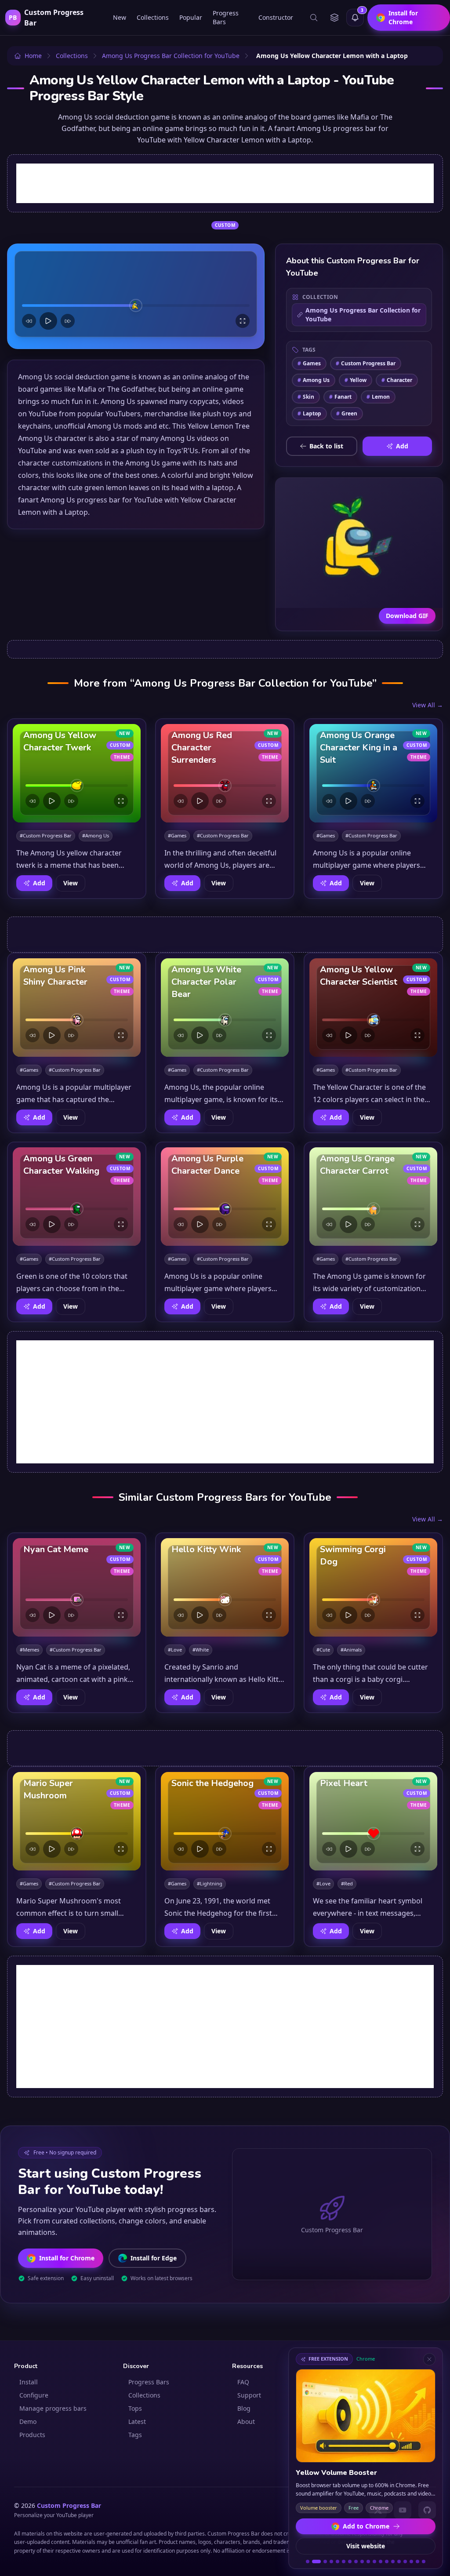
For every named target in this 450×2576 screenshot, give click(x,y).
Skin (306, 397)
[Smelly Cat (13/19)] (387, 2561)
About (246, 2421)
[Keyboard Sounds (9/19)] (362, 2561)
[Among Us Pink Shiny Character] (77, 1008)
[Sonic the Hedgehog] (225, 1821)
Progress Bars (226, 17)
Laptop (309, 413)
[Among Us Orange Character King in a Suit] (373, 773)
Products (32, 2435)
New (120, 17)
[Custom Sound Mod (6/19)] (344, 2561)
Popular (191, 17)
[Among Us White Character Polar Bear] (225, 1008)
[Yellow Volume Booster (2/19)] (314, 2561)
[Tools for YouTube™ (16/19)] (405, 2561)
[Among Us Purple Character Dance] (225, 1197)
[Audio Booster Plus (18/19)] (417, 2561)
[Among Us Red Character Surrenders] (225, 773)
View (71, 883)
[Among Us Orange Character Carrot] (373, 1197)
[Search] (314, 18)
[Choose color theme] (334, 18)
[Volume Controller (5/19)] (337, 2561)
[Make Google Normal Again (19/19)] (424, 2561)
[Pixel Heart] (373, 1821)
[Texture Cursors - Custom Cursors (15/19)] (399, 2561)
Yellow (356, 380)
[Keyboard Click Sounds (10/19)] (368, 2561)
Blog (244, 2408)
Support (249, 2395)
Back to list (326, 446)
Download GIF (407, 616)
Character (397, 380)
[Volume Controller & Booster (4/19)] (331, 2561)
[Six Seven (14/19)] (393, 2561)
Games (309, 363)
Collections (153, 17)
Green (347, 413)
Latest (137, 2421)
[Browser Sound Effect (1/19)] (308, 2561)
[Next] (68, 321)
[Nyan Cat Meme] (77, 1587)
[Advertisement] (225, 183)
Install (29, 2382)
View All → (428, 705)
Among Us (314, 380)
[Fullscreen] (243, 321)
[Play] (48, 321)
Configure (34, 2395)
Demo (28, 2421)
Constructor (276, 17)
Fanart (340, 397)
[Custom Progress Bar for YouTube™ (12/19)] (381, 2561)
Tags (135, 2435)
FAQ (243, 2382)
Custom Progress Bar (366, 363)
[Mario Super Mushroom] (77, 1821)
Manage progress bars (53, 2408)
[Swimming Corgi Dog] (373, 1587)
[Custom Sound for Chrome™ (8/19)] (356, 2561)
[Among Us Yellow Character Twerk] (77, 773)
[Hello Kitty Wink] (225, 1587)
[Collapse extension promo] (429, 2359)
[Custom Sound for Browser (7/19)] (350, 2561)
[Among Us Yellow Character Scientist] (373, 1008)
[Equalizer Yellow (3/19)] (323, 2561)
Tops (135, 2408)
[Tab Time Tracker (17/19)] (411, 2561)
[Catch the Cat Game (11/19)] (374, 2561)
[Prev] (29, 321)
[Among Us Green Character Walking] (77, 1197)
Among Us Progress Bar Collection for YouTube (363, 315)
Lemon (378, 397)
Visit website (366, 2546)
